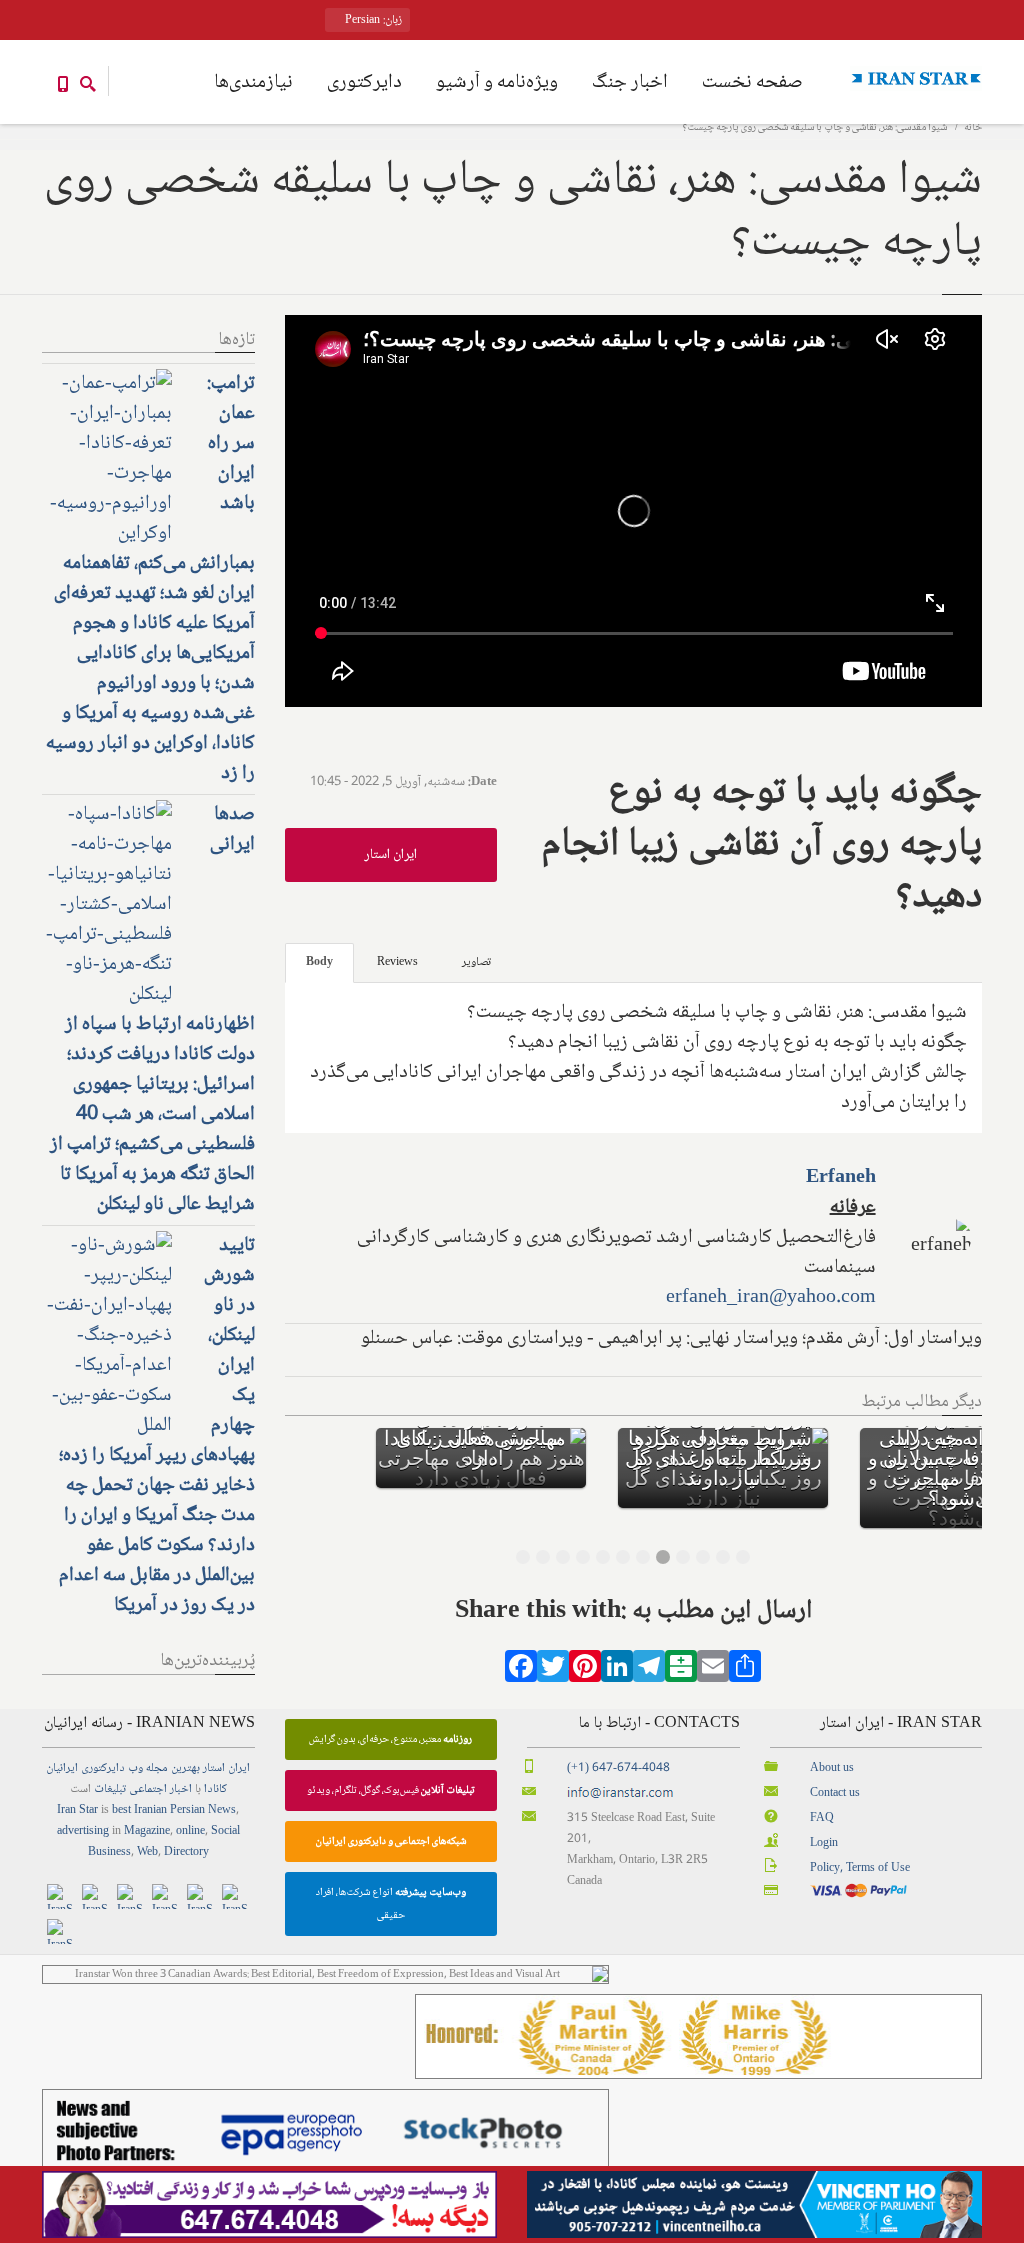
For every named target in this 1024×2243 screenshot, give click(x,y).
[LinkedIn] (617, 1673)
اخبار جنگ (630, 83)
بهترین (185, 1768)
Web (147, 1852)
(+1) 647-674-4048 (618, 1768)
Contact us (835, 1793)
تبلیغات (110, 1789)
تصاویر (476, 962)
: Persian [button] (372, 20)
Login (824, 1843)
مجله (157, 1768)
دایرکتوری (364, 83)
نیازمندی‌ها (253, 83)
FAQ (822, 1818)
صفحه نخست (752, 83)
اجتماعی (148, 1789)
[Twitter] (553, 1673)
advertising (83, 1831)
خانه (973, 127)
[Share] (745, 1673)
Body (319, 962)
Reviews (397, 962)
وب (135, 1768)
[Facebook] (521, 1673)
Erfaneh (841, 1178)
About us (832, 1768)
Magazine (147, 1831)
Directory (186, 1852)
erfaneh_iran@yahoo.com (771, 1298)
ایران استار (390, 855)
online (190, 1831)
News (222, 1810)
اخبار (181, 1789)
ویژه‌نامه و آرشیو (497, 83)
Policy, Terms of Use (860, 1868)
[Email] (713, 1673)
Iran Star (77, 1810)
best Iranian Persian (158, 1810)
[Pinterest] (585, 1673)
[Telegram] (649, 1673)
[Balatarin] (681, 1673)
